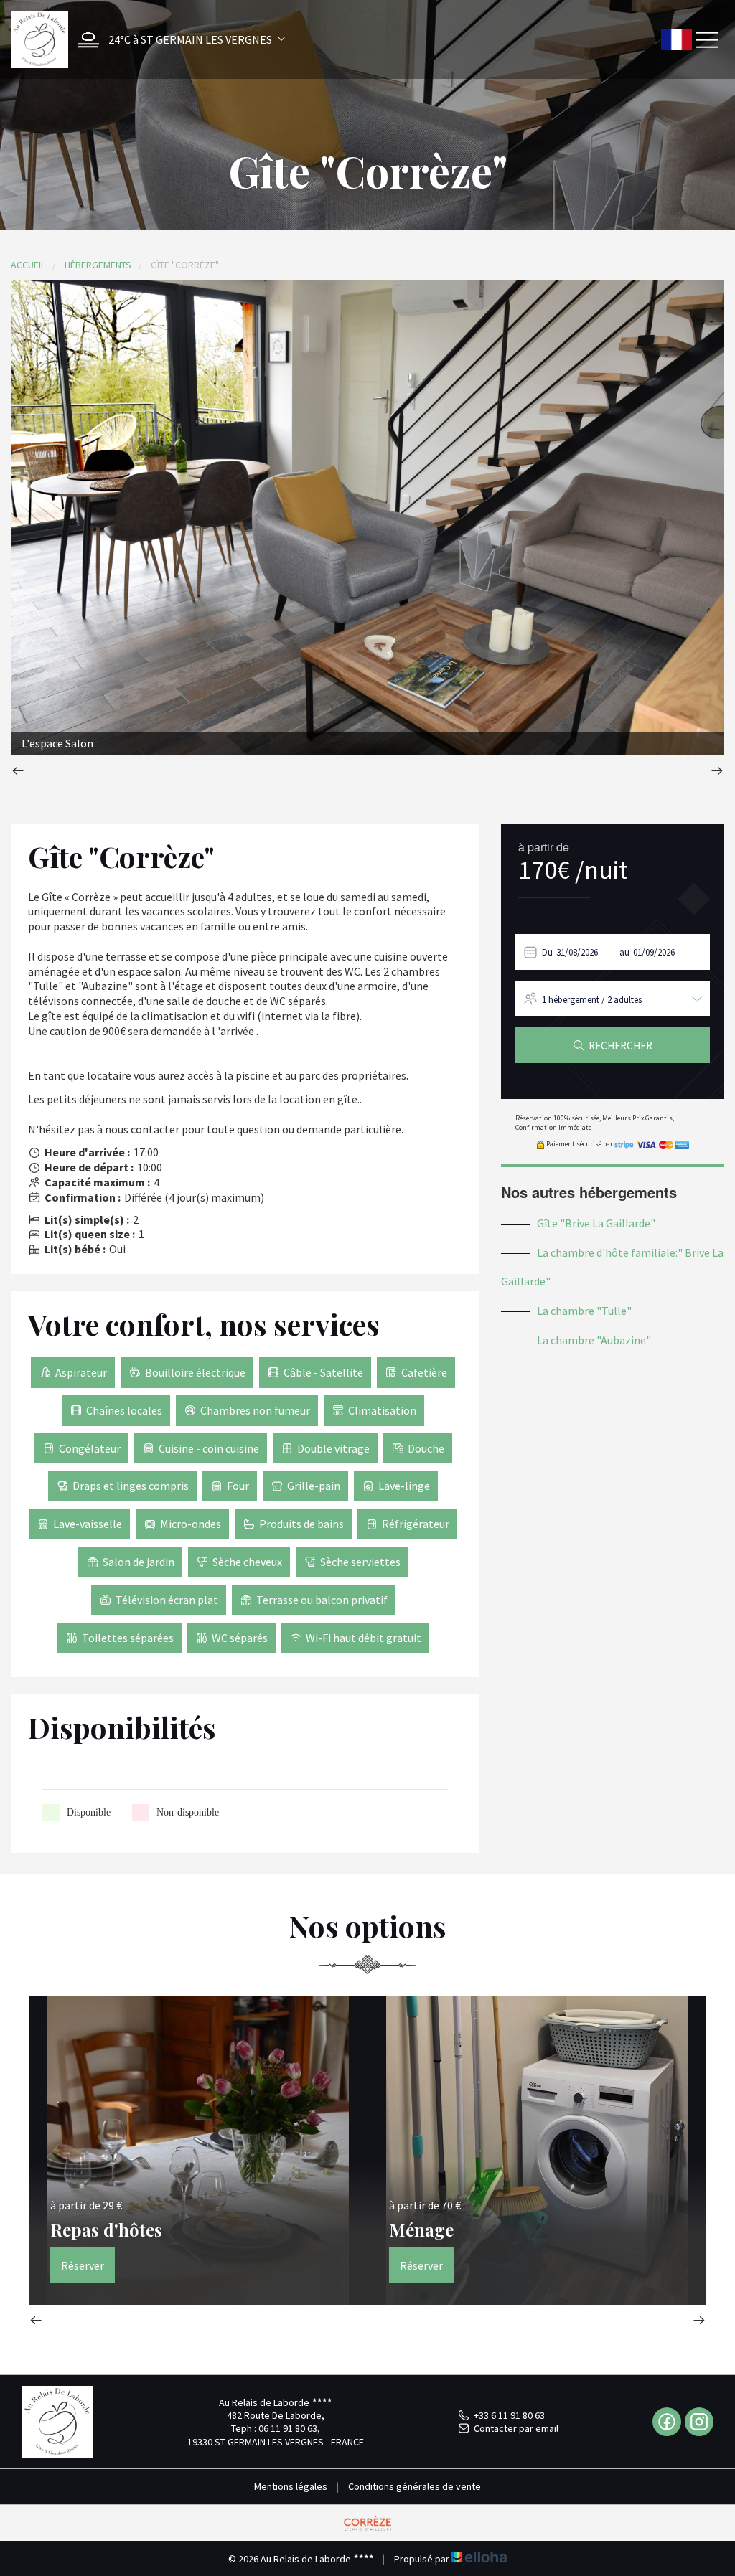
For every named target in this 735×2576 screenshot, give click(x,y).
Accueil (28, 265)
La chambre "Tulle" (584, 1311)
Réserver (83, 2265)
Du (547, 952)
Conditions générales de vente (415, 2486)
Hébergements (98, 265)
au (624, 952)
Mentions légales (291, 2486)
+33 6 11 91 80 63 (509, 2415)
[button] (178, 40)
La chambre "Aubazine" (594, 1340)
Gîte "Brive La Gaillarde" (596, 1223)
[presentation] (18, 772)
